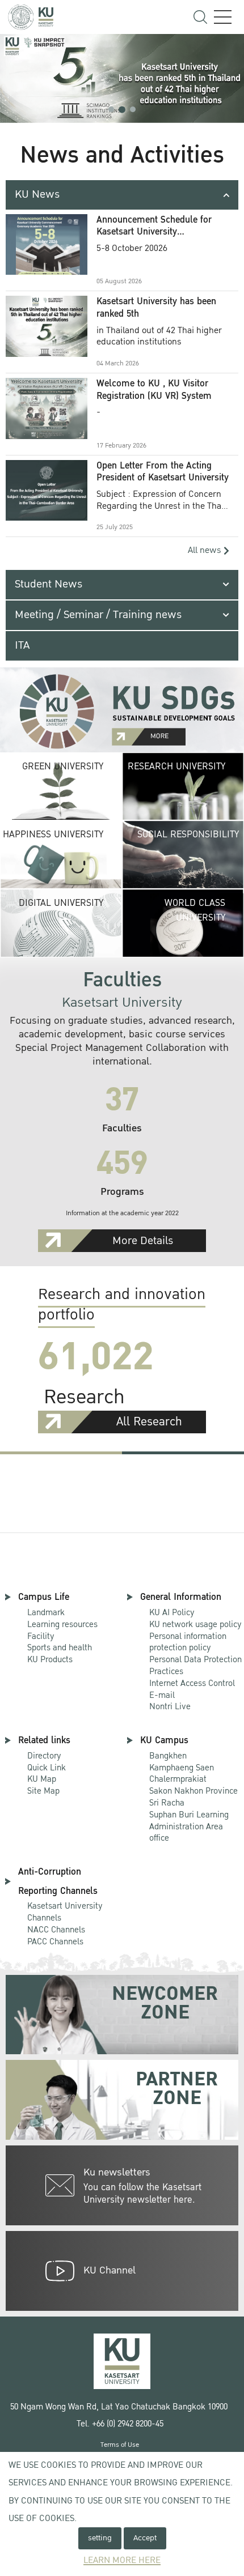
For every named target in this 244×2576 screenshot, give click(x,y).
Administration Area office (189, 1827)
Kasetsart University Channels (65, 1912)
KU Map (42, 1779)
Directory (44, 1756)
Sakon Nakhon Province (193, 1785)
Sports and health (60, 1647)
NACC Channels (56, 1930)
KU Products (50, 1659)
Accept (145, 2538)
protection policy (188, 1643)
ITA (22, 645)
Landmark (46, 1612)
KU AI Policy (172, 1612)
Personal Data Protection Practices (195, 1665)
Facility (41, 1636)
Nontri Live (170, 1706)
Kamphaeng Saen (182, 1768)
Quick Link (47, 1768)
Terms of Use (120, 2445)
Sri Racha (167, 1803)
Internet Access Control (192, 1683)
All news (206, 550)
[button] (111, 109)
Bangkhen (168, 1756)
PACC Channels (55, 1941)
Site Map (43, 1791)
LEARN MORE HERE (122, 2560)
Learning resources (62, 1624)
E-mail (162, 1695)
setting (100, 2538)
